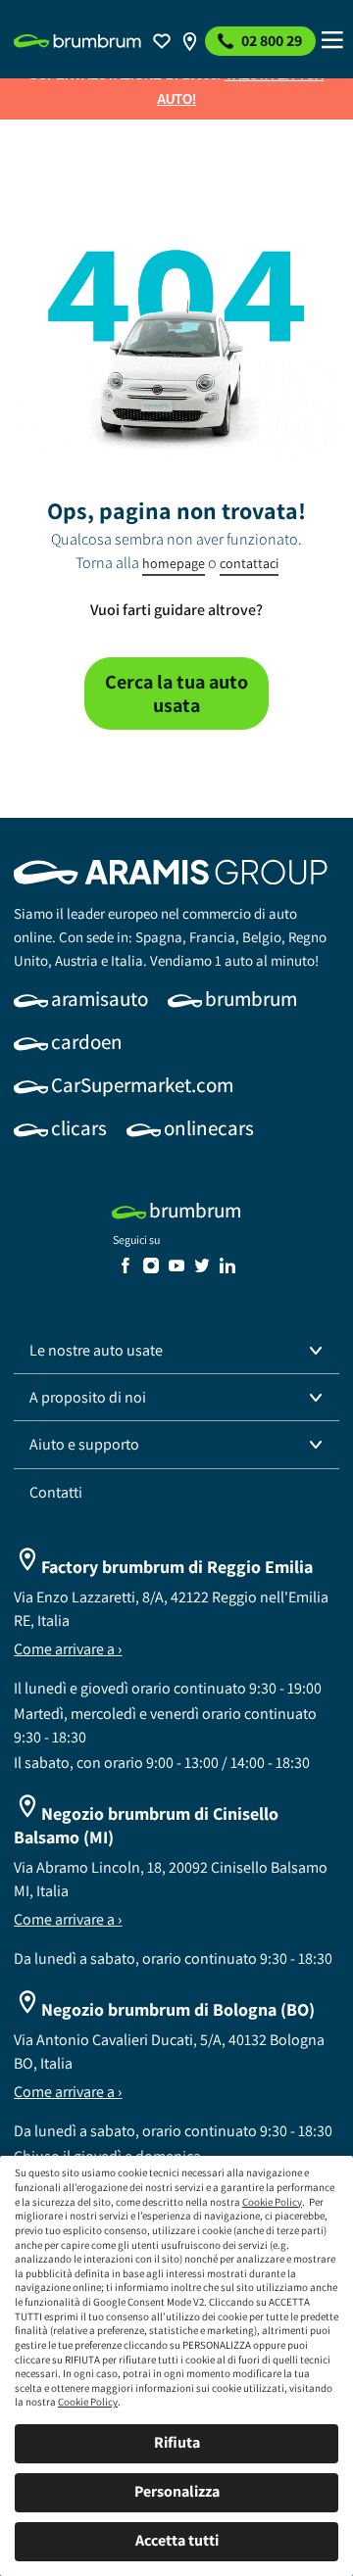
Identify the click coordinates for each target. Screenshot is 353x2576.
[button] (176, 1351)
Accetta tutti (177, 2540)
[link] (77, 41)
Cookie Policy (272, 2202)
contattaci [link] (249, 563)
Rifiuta (177, 2442)
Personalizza (177, 2491)
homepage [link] (174, 563)
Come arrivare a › (68, 1649)
